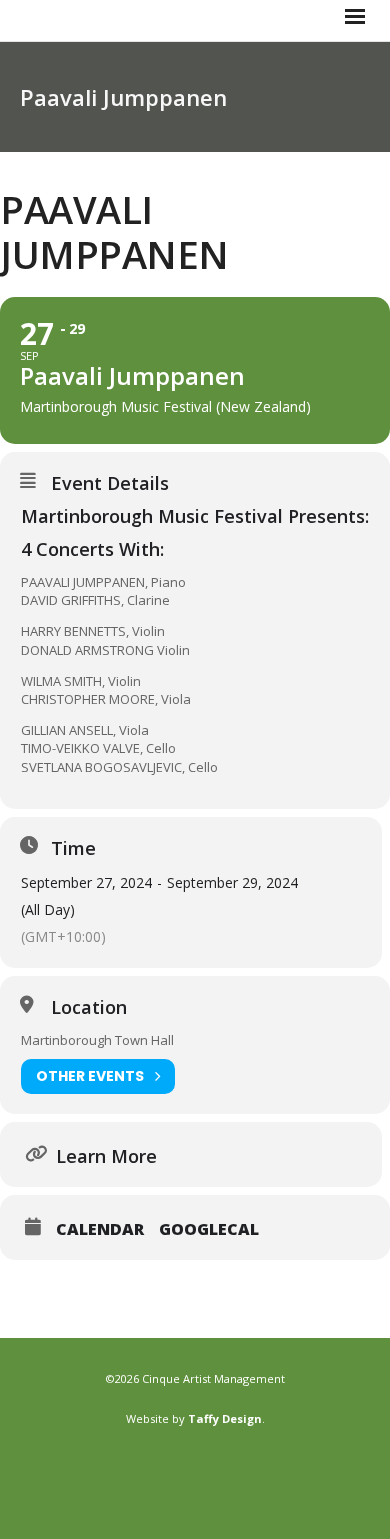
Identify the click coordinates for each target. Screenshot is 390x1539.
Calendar (100, 1229)
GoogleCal (209, 1229)
